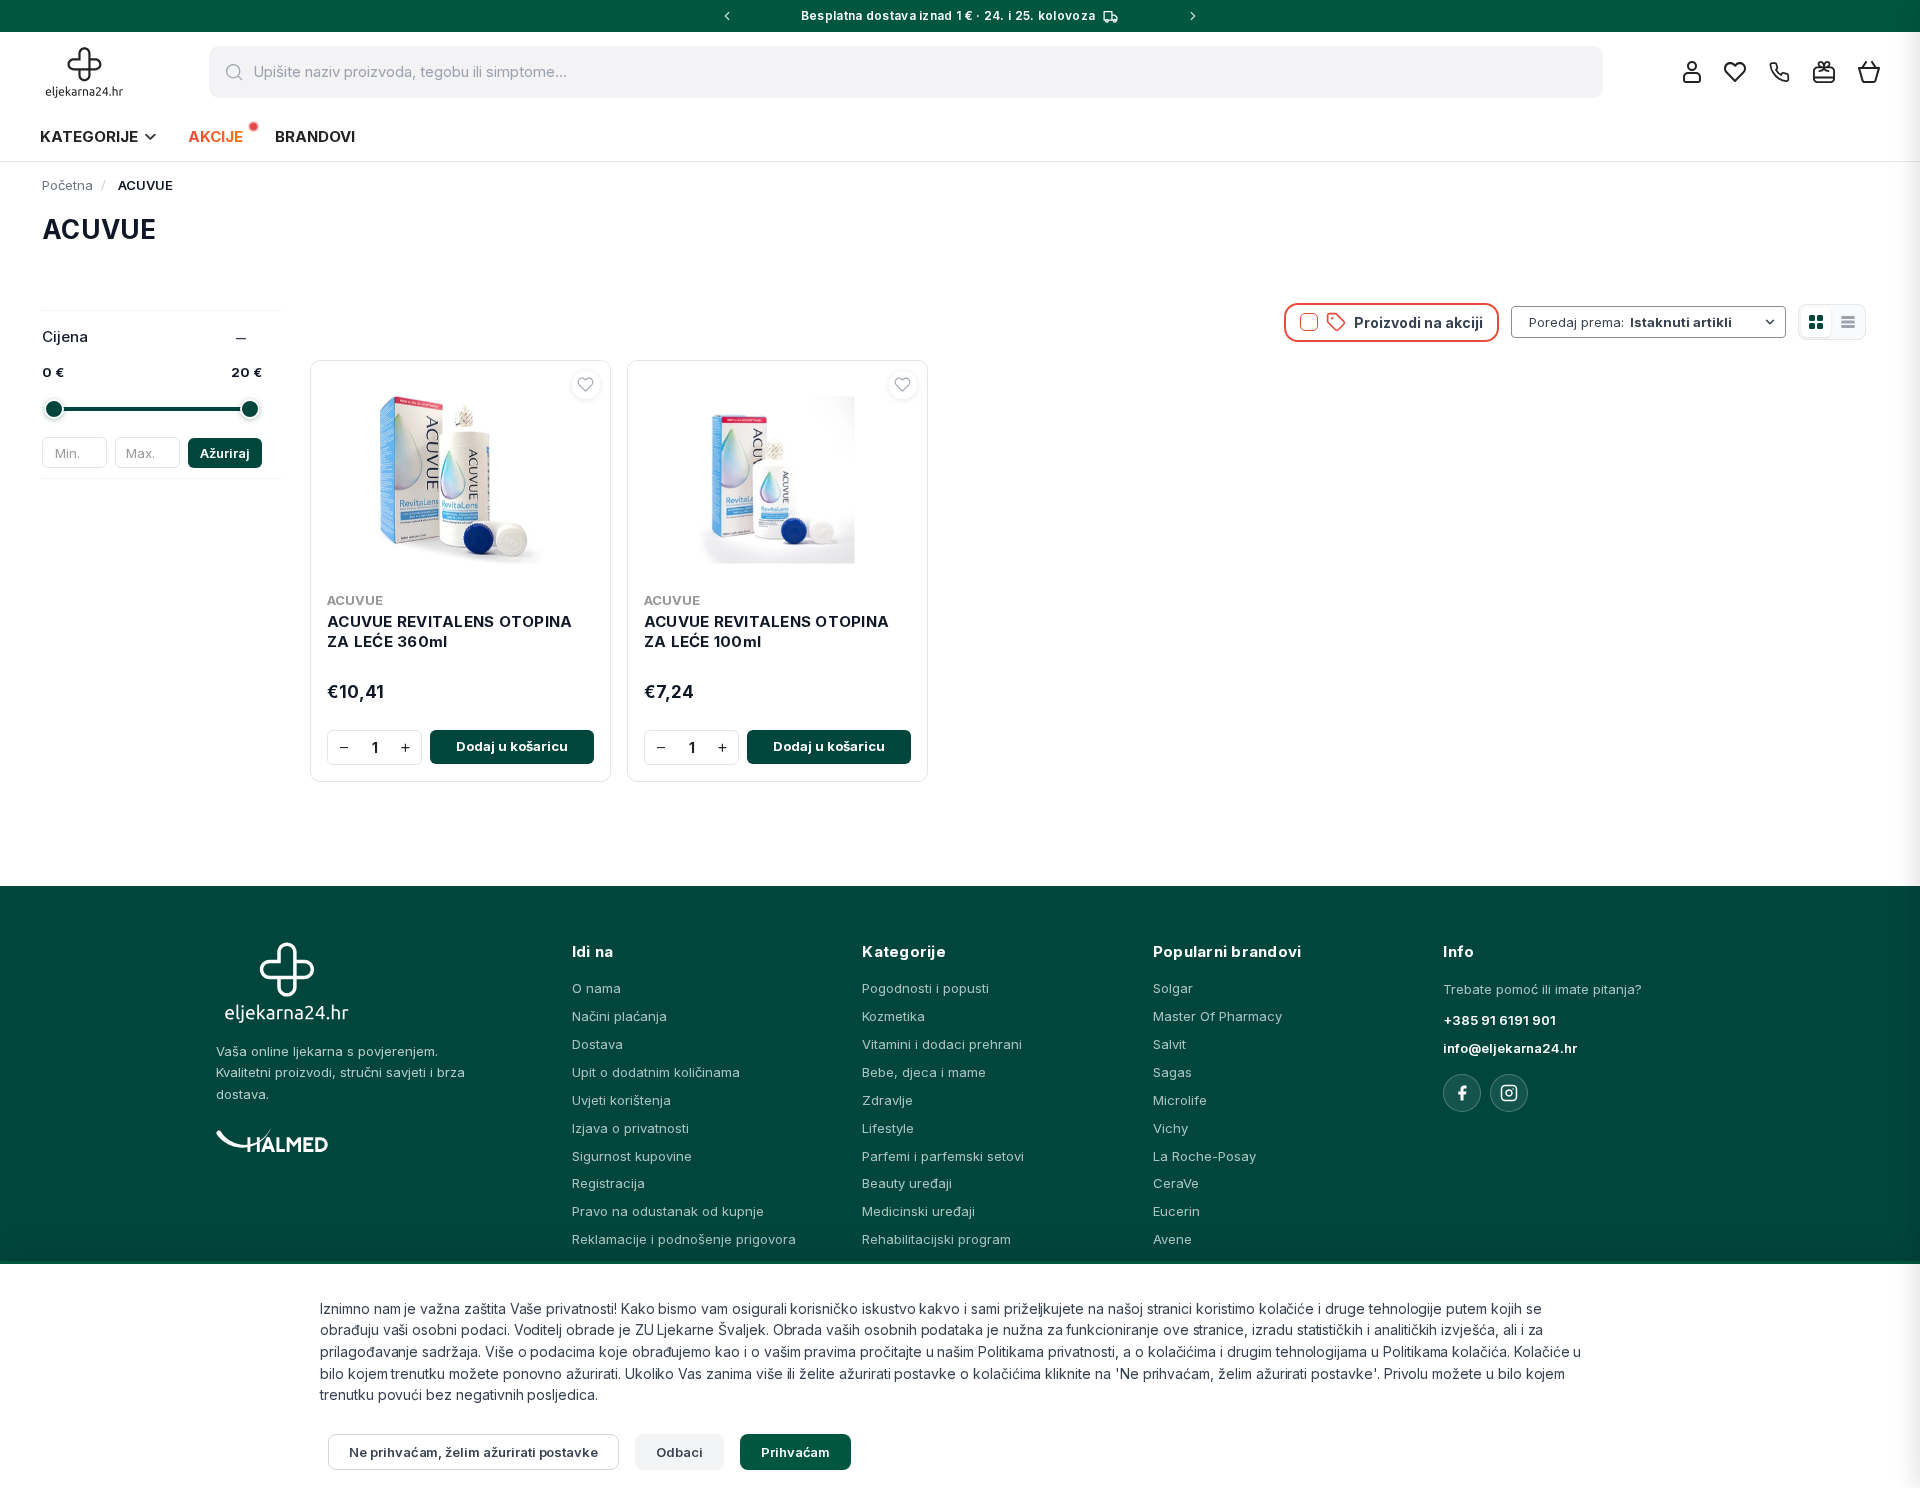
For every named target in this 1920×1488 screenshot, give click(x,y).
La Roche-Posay (1204, 1156)
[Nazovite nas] (1779, 72)
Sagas (1172, 1072)
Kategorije (89, 136)
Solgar (1173, 988)
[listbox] (1704, 322)
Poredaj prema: (1576, 322)
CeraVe (1176, 1183)
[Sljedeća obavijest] (1193, 16)
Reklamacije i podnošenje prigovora (684, 1239)
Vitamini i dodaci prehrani (942, 1044)
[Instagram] (1509, 1093)
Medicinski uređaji (918, 1211)
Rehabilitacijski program (936, 1239)
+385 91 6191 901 (1499, 1020)
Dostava (597, 1044)
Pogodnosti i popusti (925, 988)
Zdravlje (887, 1100)
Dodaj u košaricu (512, 746)
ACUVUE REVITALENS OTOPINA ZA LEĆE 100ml (766, 631)
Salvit (1169, 1044)
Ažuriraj (225, 453)
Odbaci (679, 1452)
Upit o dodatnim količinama (656, 1072)
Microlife (1180, 1100)
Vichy (1170, 1128)
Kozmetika (893, 1016)
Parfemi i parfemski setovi (943, 1156)
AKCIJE (215, 136)
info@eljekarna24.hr (1510, 1048)
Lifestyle (888, 1128)
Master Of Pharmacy (1217, 1016)
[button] (586, 385)
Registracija (608, 1183)
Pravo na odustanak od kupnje (668, 1211)
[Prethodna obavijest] (727, 16)
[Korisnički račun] (1692, 72)
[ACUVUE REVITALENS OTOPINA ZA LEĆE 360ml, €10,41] (460, 476)
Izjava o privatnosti (630, 1128)
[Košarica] (1869, 72)
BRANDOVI (315, 136)
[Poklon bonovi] (1824, 72)
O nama (596, 988)
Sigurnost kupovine (632, 1156)
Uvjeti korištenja (621, 1100)
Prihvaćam (796, 1452)
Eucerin (1176, 1211)
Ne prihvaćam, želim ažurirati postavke (473, 1452)
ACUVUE (355, 600)
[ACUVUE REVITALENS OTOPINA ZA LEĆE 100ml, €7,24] (777, 476)
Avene (1172, 1239)
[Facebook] (1462, 1093)
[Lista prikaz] (1848, 322)
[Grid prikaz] (1816, 322)
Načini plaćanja (619, 1016)
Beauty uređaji (907, 1183)
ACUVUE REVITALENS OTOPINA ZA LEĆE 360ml (449, 631)
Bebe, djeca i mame (924, 1072)
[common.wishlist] (1735, 72)
